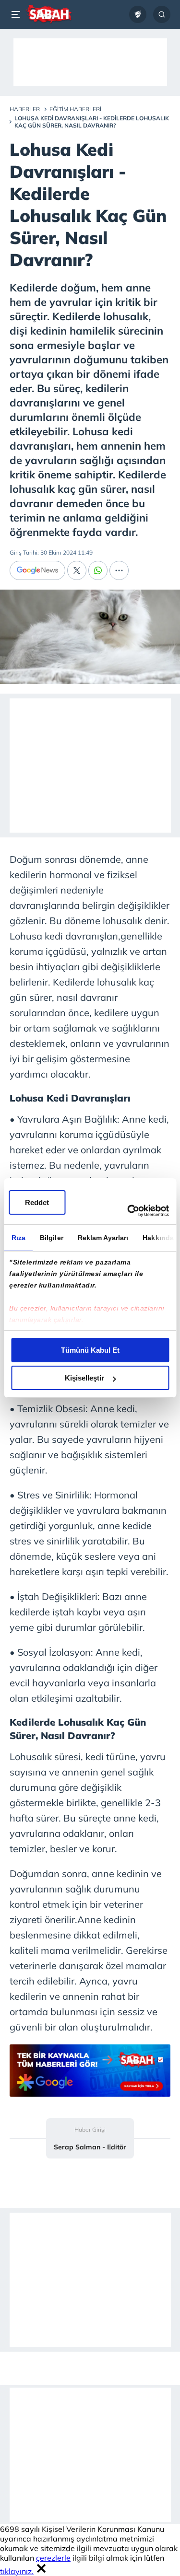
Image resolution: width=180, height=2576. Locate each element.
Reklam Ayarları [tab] (103, 1238)
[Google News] (37, 570)
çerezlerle (53, 2558)
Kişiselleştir (84, 1378)
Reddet (37, 1202)
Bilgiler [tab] (51, 1238)
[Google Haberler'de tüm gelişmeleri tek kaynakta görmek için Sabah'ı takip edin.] (90, 2075)
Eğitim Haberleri (75, 109)
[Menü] (17, 14)
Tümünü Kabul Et (90, 1350)
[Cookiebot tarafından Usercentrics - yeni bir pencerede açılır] (128, 1211)
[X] (77, 570)
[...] (119, 570)
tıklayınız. (17, 2571)
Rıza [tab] (18, 1238)
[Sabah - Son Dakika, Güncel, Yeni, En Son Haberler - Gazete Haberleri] (49, 14)
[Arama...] (162, 14)
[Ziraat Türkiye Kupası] (138, 14)
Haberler (25, 109)
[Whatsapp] (98, 570)
